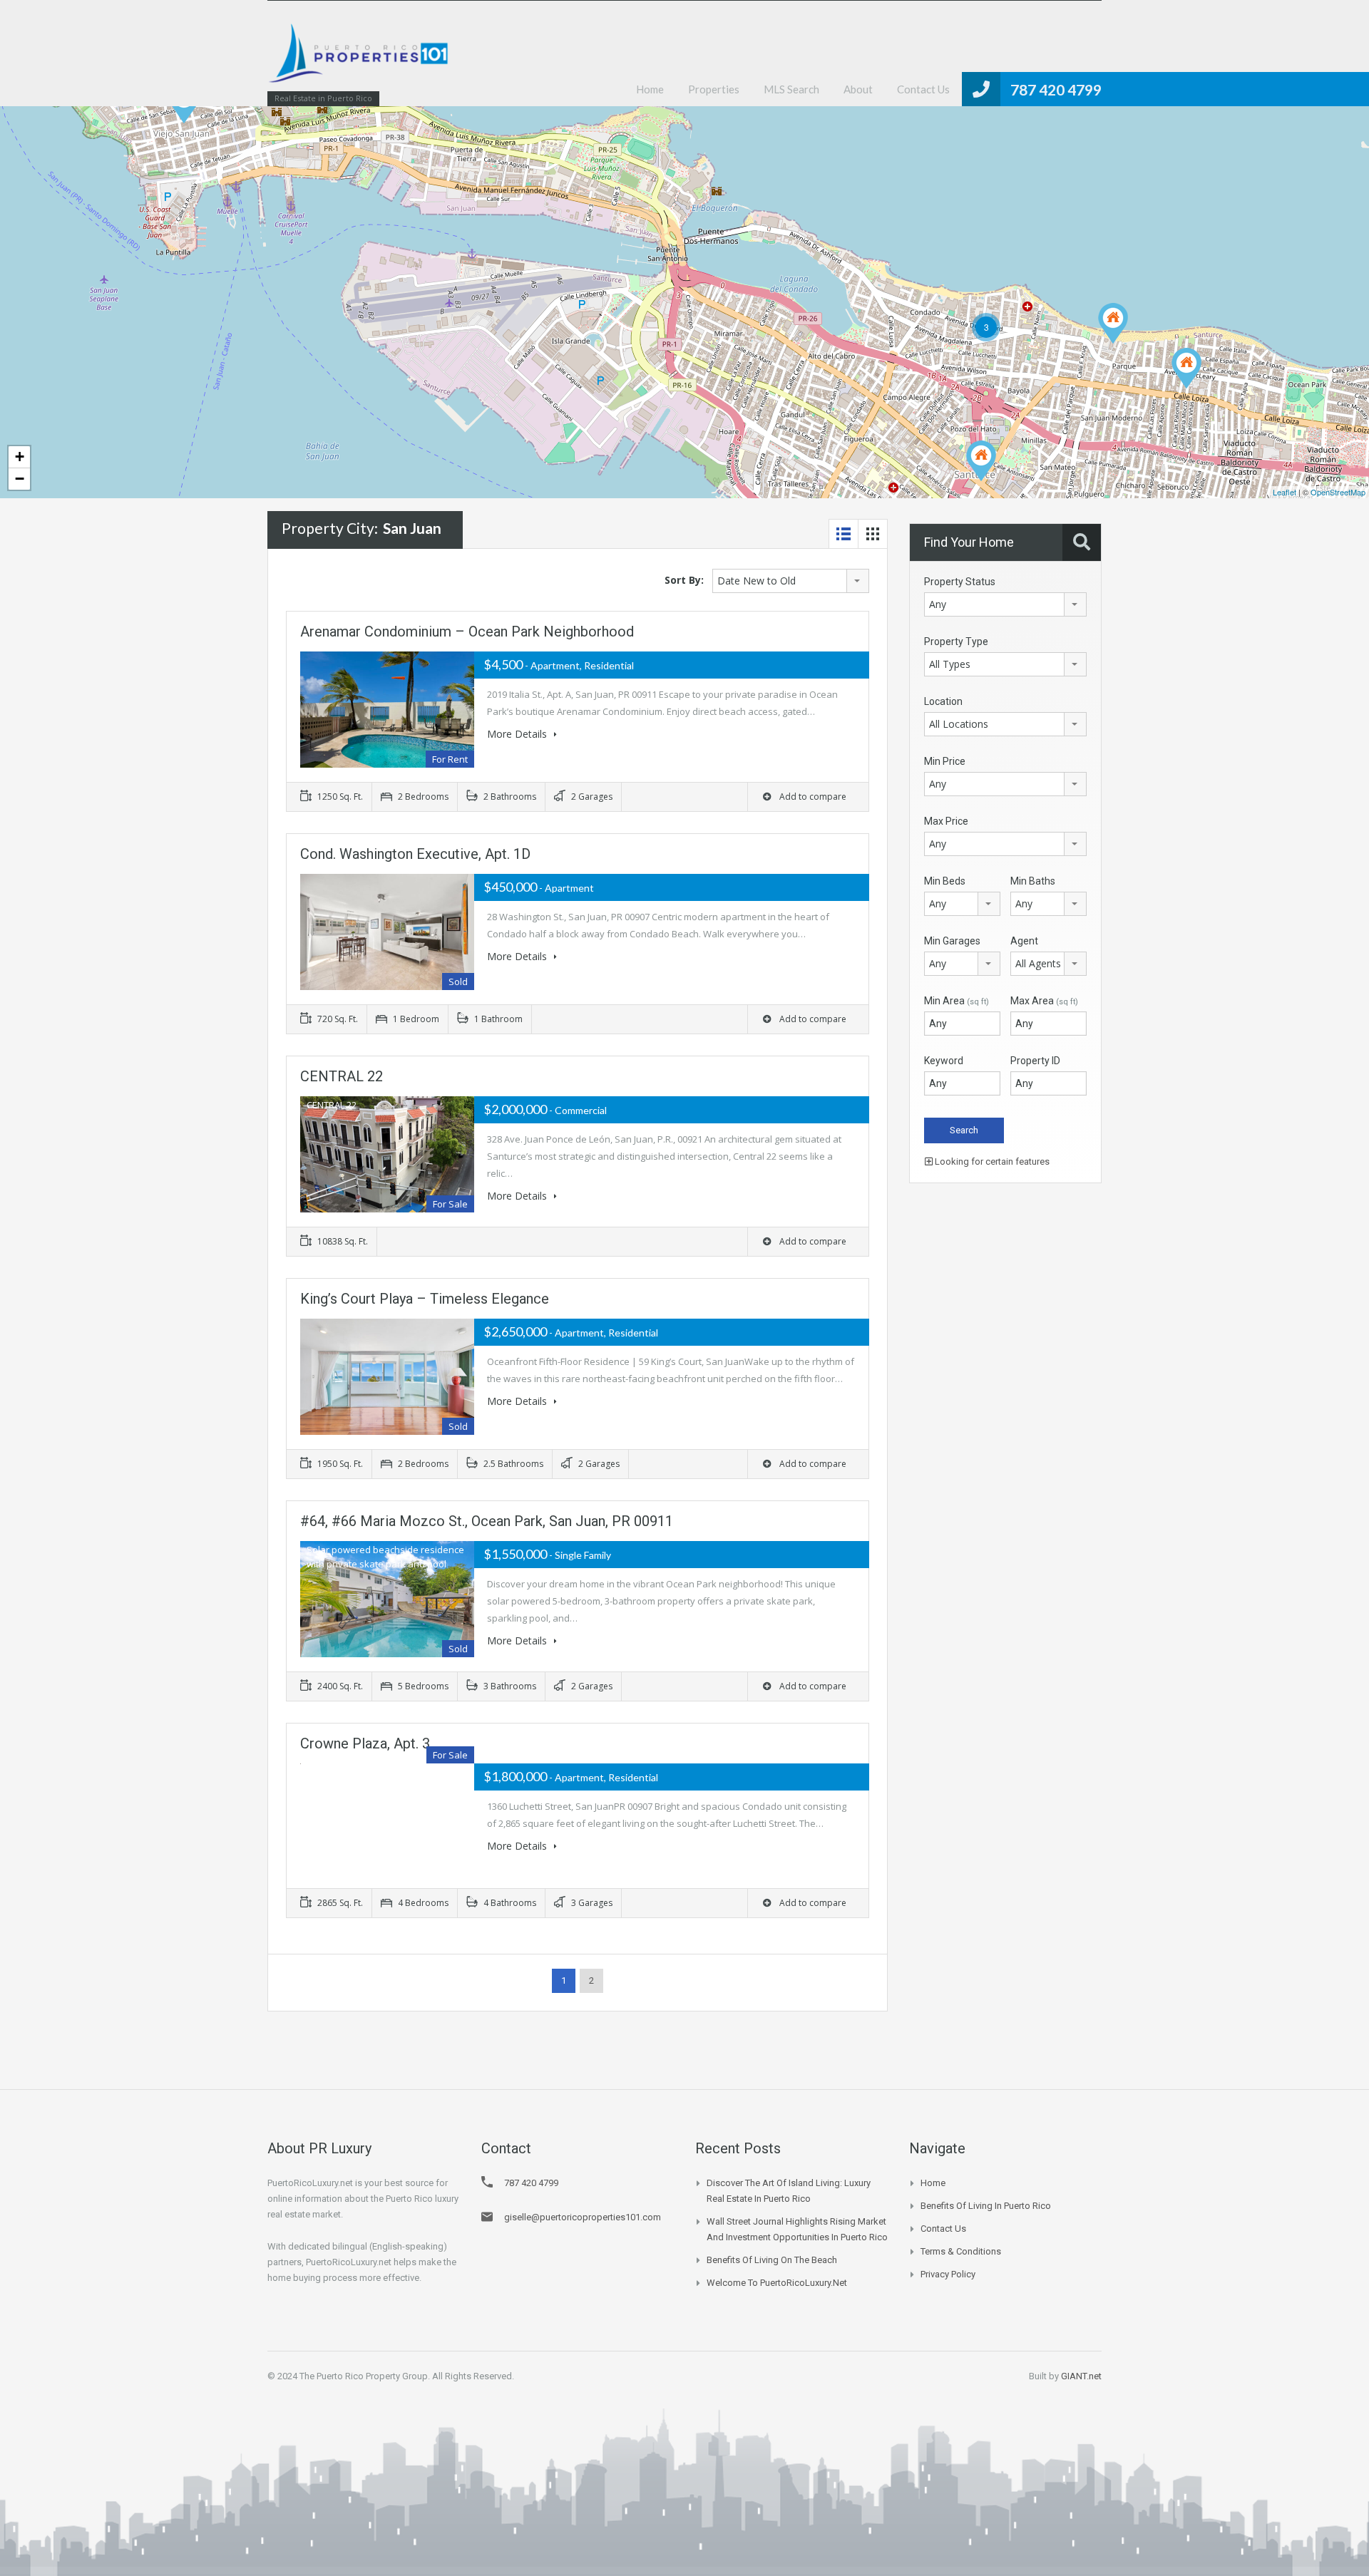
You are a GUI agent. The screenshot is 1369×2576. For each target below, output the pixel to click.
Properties (714, 89)
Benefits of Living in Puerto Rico (986, 2206)
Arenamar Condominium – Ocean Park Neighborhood (467, 632)
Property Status (960, 582)
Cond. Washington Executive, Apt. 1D (415, 854)
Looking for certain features (991, 1161)
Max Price (946, 821)
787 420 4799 (1056, 89)
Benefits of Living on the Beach (772, 2260)
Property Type (956, 642)
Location (943, 701)
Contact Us (923, 89)
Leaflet (1285, 492)
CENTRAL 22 (342, 1076)
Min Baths (1033, 881)
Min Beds (945, 881)
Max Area (1044, 1001)
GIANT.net (1081, 2376)
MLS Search (791, 89)
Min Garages (952, 941)
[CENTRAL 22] (981, 461)
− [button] (20, 479)
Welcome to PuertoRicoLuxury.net (777, 2283)
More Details (518, 734)
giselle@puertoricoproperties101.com (583, 2217)
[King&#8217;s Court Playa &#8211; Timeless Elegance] (1113, 323)
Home (650, 89)
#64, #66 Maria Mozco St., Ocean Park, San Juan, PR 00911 (487, 1521)
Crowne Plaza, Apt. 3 (365, 1743)
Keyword (944, 1061)
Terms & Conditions (961, 2251)
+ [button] (20, 457)
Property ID (1035, 1061)
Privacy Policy (948, 2274)
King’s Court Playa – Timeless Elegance (425, 1299)
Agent (1024, 941)
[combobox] (791, 581)
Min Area (957, 1001)
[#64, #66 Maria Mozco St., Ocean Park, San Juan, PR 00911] (1186, 368)
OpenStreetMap (1338, 492)
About (858, 89)
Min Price (945, 761)
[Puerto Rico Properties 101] (360, 60)
